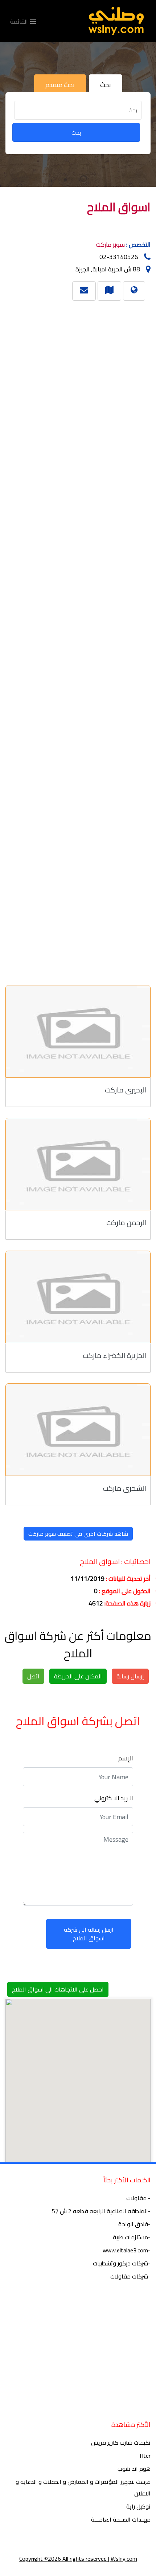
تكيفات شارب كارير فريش (121, 2442)
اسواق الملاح (119, 207)
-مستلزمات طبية (132, 2237)
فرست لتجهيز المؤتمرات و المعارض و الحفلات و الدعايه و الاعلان (83, 2487)
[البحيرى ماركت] (78, 1031)
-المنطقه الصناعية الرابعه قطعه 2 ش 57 (101, 2211)
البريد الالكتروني (114, 1798)
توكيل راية (138, 2506)
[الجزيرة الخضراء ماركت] (78, 1297)
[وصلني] (116, 21)
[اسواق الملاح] (109, 290)
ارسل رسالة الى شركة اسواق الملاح (89, 1934)
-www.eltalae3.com (127, 2250)
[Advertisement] (81, 640)
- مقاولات (138, 2198)
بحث (76, 132)
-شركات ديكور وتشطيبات (122, 2263)
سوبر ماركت (110, 245)
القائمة (20, 21)
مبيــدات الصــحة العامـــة (121, 2519)
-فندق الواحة (134, 2224)
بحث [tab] (106, 85)
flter (145, 2456)
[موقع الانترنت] (134, 290)
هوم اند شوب (134, 2469)
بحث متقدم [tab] (60, 85)
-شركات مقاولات (130, 2276)
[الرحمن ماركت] (78, 1164)
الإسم (126, 1758)
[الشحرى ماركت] (78, 1430)
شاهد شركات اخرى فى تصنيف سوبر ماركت (78, 1534)
